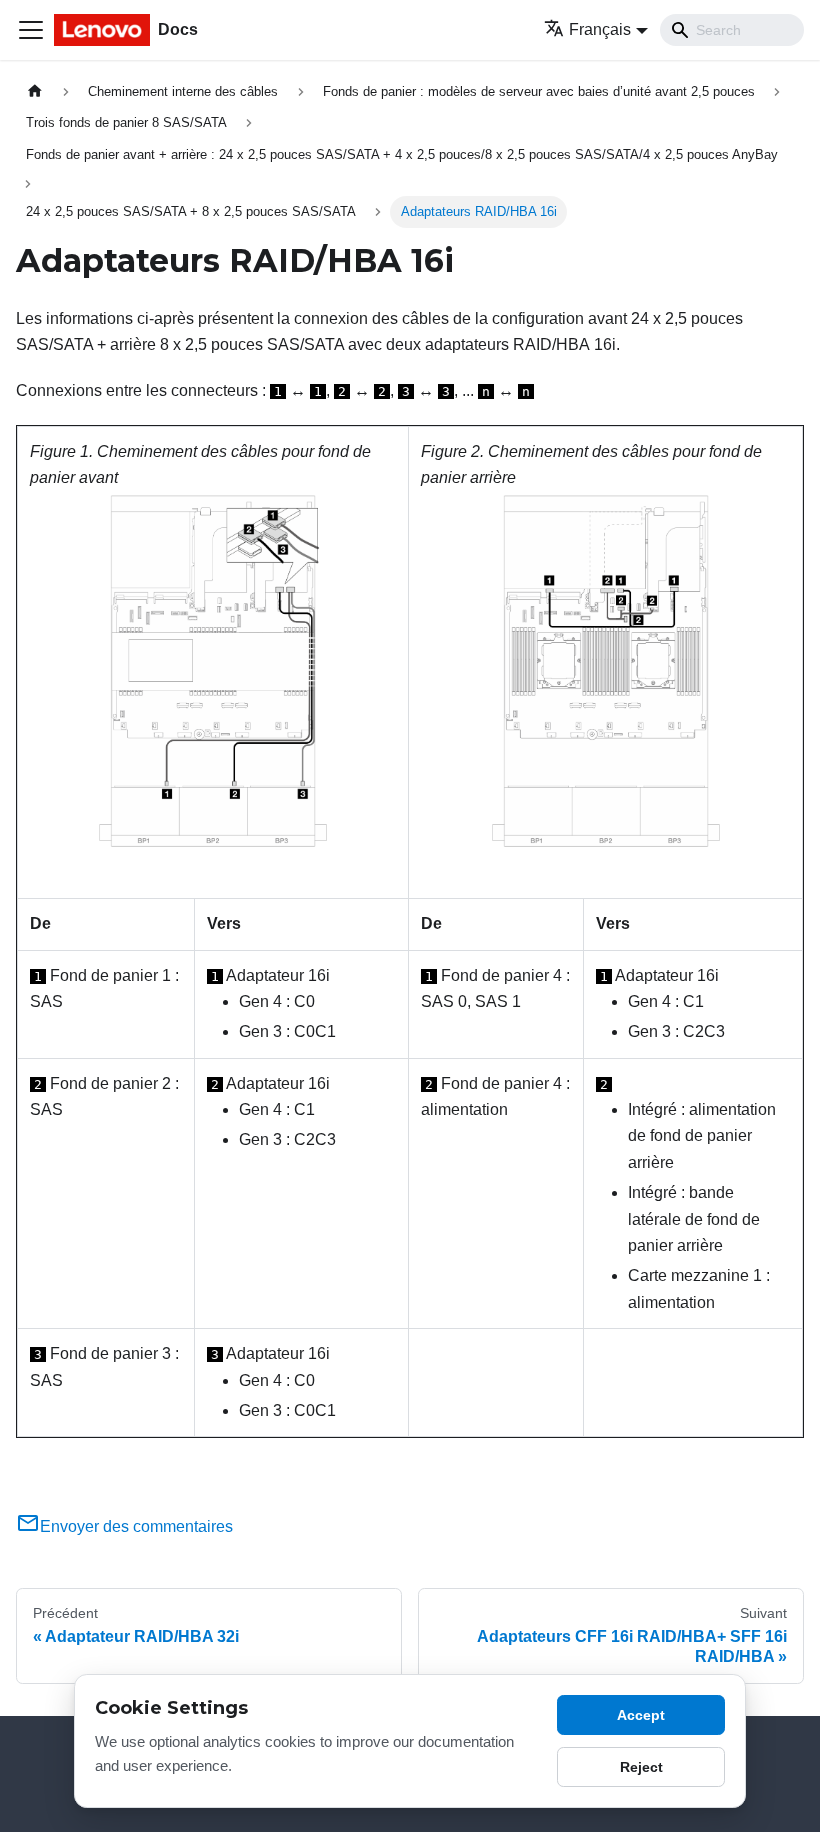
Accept (641, 1715)
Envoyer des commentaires (136, 1526)
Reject (641, 1767)
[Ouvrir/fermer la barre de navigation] (31, 30)
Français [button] (600, 29)
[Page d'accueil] (35, 91)
